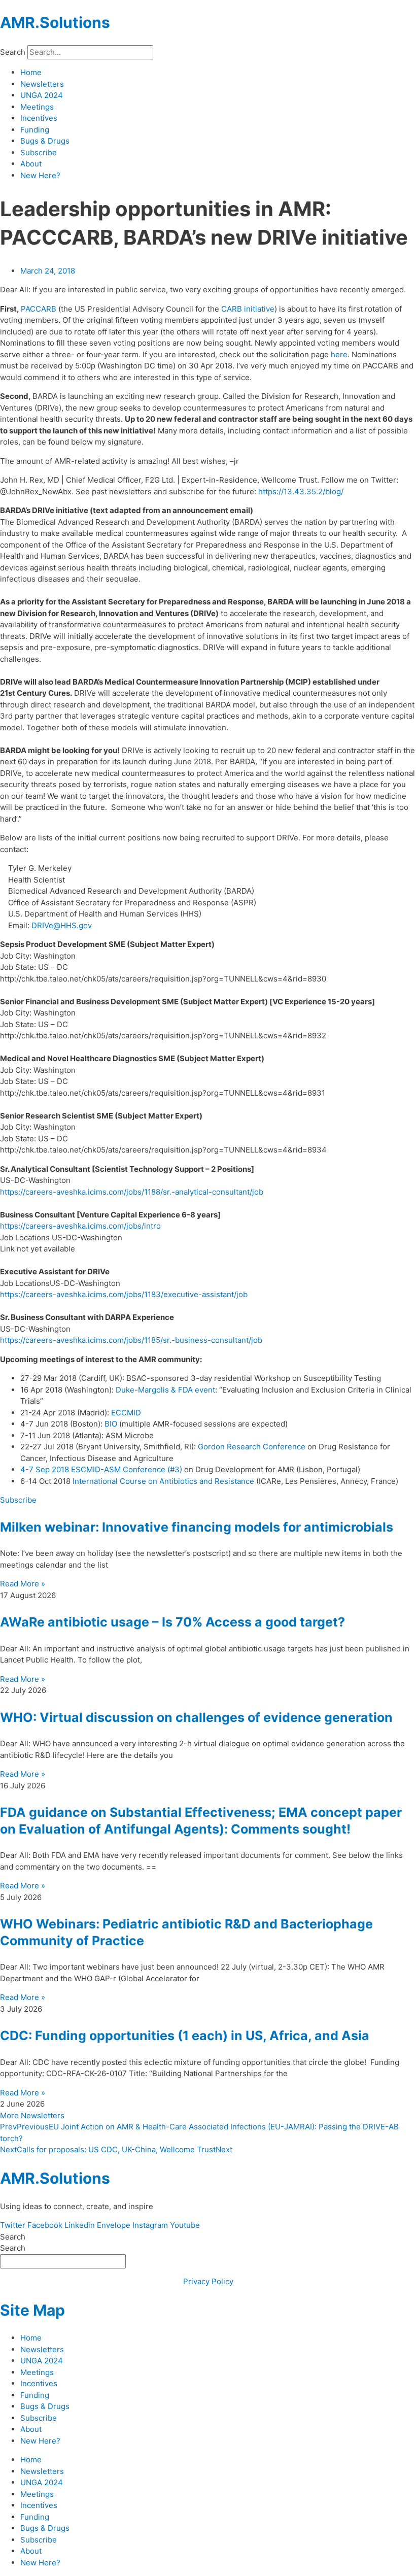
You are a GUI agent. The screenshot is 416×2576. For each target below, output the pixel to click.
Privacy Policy (208, 2281)
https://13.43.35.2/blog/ (301, 492)
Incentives (39, 118)
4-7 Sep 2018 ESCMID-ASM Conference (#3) (101, 1469)
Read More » (23, 1584)
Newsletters (42, 84)
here (339, 354)
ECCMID (126, 1413)
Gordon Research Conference (252, 1447)
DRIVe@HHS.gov (62, 925)
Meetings (37, 107)
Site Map (32, 2310)
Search (13, 52)
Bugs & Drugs (45, 141)
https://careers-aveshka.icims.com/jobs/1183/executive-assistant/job (124, 1294)
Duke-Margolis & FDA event (165, 1390)
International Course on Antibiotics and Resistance (163, 1481)
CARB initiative (248, 309)
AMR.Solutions (55, 22)
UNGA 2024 (42, 95)
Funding (35, 130)
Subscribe (39, 152)
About (31, 164)
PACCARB (39, 309)
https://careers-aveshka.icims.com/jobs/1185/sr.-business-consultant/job (131, 1340)
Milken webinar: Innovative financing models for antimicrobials (197, 1527)
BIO (111, 1424)
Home (31, 72)
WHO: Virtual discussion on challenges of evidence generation (196, 1717)
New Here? (40, 175)
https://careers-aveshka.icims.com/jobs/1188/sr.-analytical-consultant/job (132, 1192)
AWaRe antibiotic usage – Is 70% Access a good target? (172, 1622)
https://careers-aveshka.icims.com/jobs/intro (80, 1226)
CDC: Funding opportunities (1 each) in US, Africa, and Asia (185, 2036)
